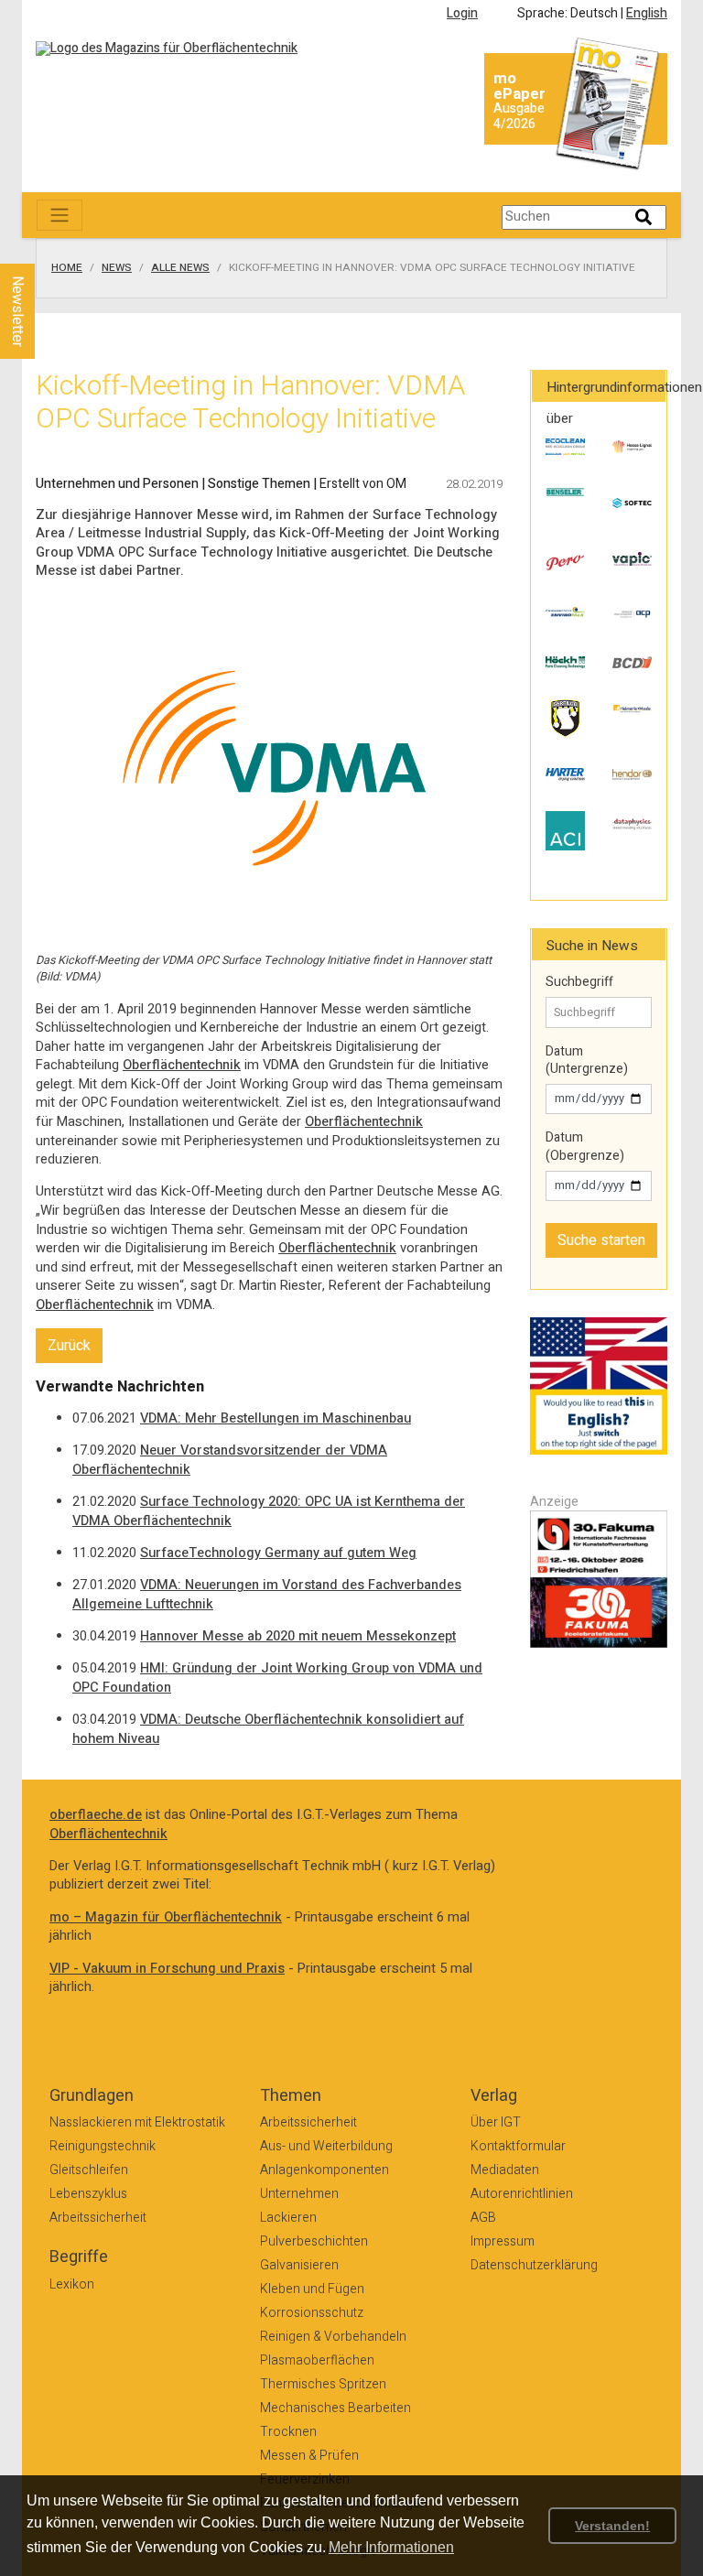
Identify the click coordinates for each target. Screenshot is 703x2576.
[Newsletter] (48, 246)
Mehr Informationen (391, 2547)
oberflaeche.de (96, 1815)
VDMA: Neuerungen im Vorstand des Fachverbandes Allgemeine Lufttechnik (267, 1595)
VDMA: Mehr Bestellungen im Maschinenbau (276, 1418)
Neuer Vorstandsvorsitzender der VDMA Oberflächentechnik (230, 1460)
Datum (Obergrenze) (585, 1147)
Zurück (69, 1346)
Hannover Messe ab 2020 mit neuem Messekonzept (298, 1636)
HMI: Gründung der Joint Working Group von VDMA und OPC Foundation (277, 1678)
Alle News (180, 268)
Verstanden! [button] (612, 2526)
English (647, 13)
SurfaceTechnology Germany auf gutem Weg (278, 1553)
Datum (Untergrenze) (587, 1061)
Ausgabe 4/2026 (519, 116)
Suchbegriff (579, 982)
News (117, 268)
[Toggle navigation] (59, 215)
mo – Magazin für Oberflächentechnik (166, 1917)
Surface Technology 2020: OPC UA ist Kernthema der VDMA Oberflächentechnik (269, 1511)
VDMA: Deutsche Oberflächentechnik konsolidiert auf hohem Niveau (268, 1729)
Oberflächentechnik (182, 1065)
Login (462, 13)
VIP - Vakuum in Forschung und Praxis (167, 1969)
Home (67, 268)
